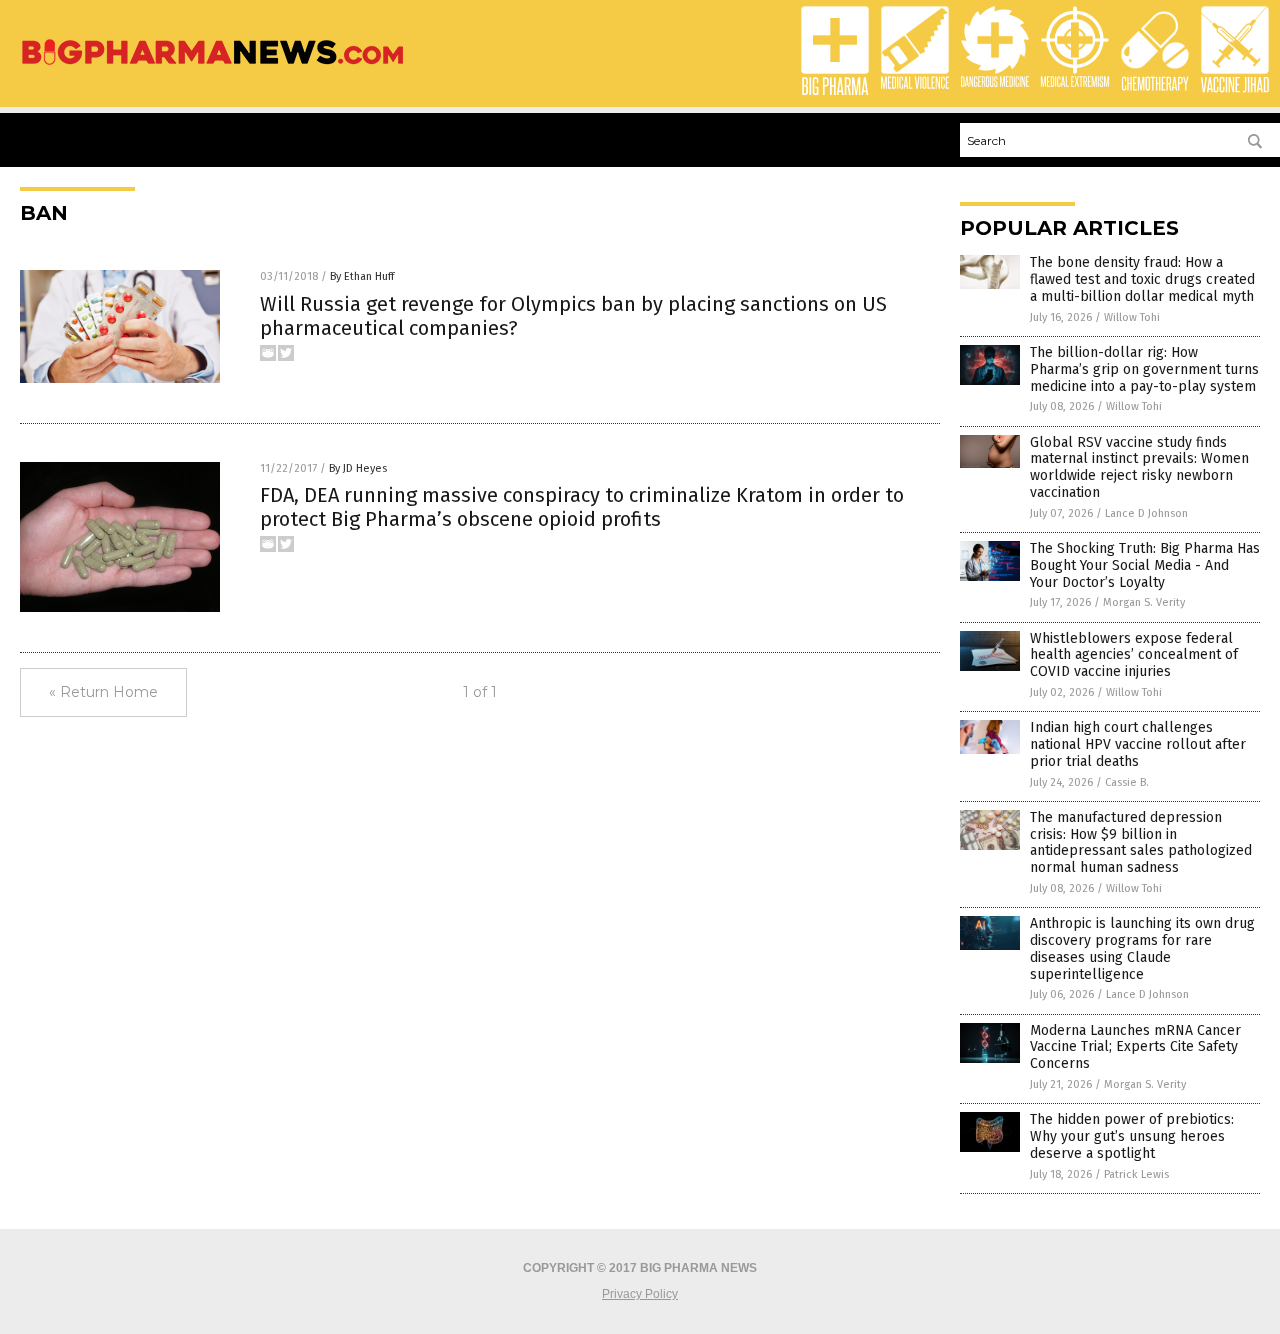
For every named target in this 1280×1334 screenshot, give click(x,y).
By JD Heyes (358, 468)
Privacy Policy (640, 1294)
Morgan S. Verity (1144, 602)
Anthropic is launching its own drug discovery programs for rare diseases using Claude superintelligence (1142, 948)
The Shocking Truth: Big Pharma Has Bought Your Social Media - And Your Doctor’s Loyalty (1145, 565)
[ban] (212, 66)
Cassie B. (1127, 782)
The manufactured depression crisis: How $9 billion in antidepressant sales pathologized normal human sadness (1141, 842)
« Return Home (103, 692)
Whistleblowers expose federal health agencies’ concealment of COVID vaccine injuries (1134, 655)
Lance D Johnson (1146, 513)
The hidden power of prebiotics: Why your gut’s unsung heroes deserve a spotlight (1132, 1136)
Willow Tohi (1132, 317)
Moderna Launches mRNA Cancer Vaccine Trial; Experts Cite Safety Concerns (1135, 1047)
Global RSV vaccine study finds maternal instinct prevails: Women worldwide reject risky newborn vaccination (1139, 467)
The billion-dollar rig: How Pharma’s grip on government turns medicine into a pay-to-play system (1144, 369)
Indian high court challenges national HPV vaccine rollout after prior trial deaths (1138, 744)
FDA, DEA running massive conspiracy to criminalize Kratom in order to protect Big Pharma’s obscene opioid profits (582, 507)
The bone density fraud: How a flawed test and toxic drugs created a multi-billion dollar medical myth (1142, 279)
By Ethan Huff (362, 276)
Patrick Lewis (1136, 1174)
